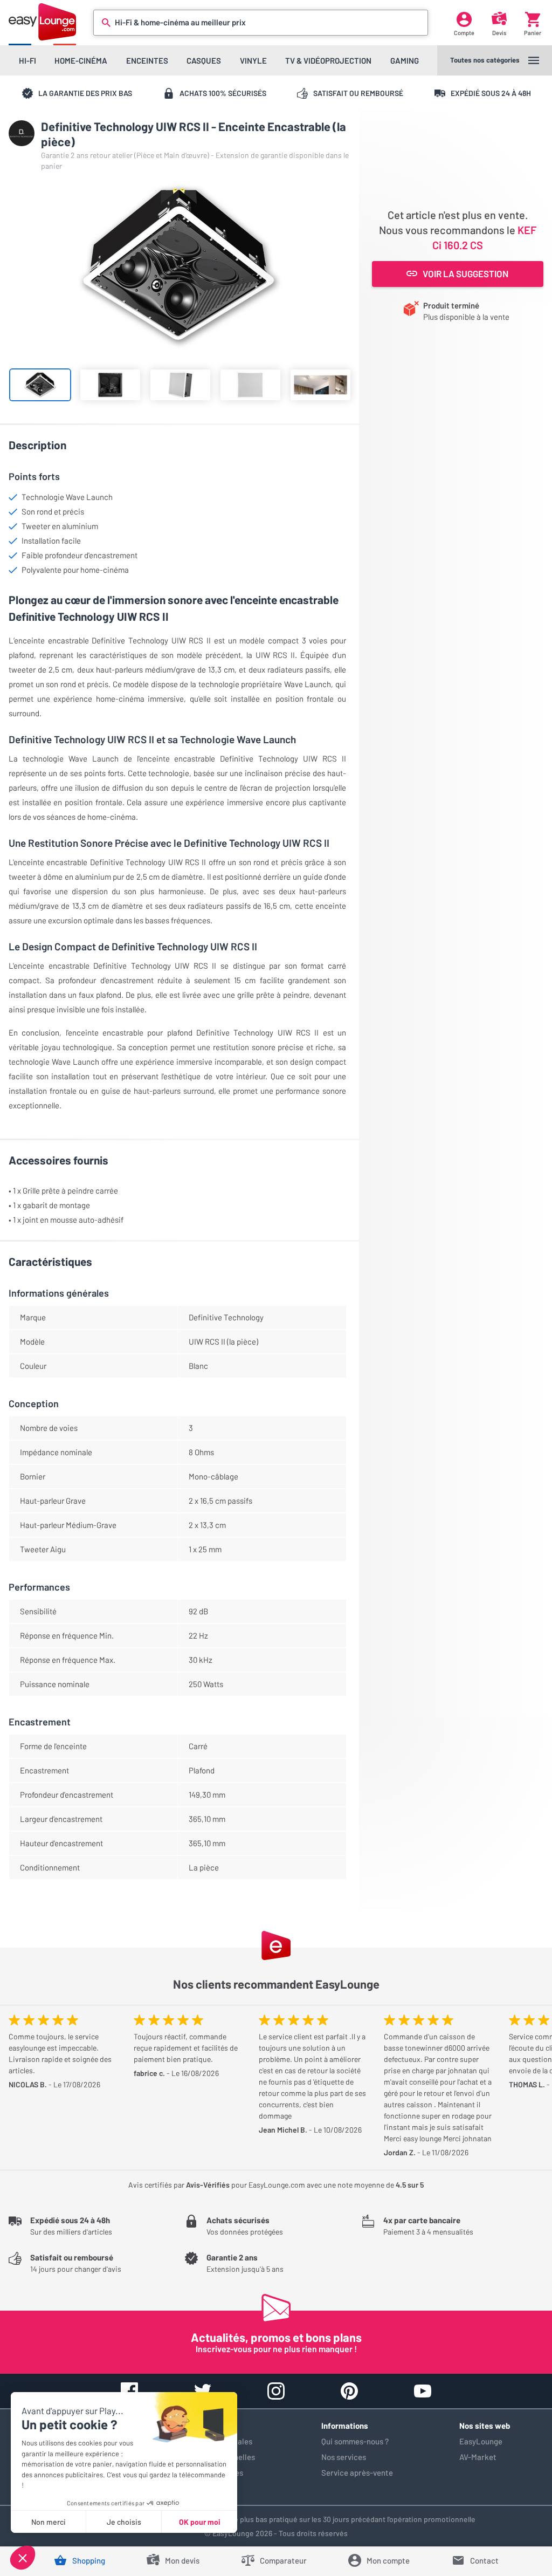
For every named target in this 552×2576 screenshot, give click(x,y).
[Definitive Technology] (22, 133)
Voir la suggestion (465, 273)
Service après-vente (357, 2472)
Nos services (344, 2457)
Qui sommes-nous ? (355, 2441)
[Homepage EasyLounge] (42, 22)
